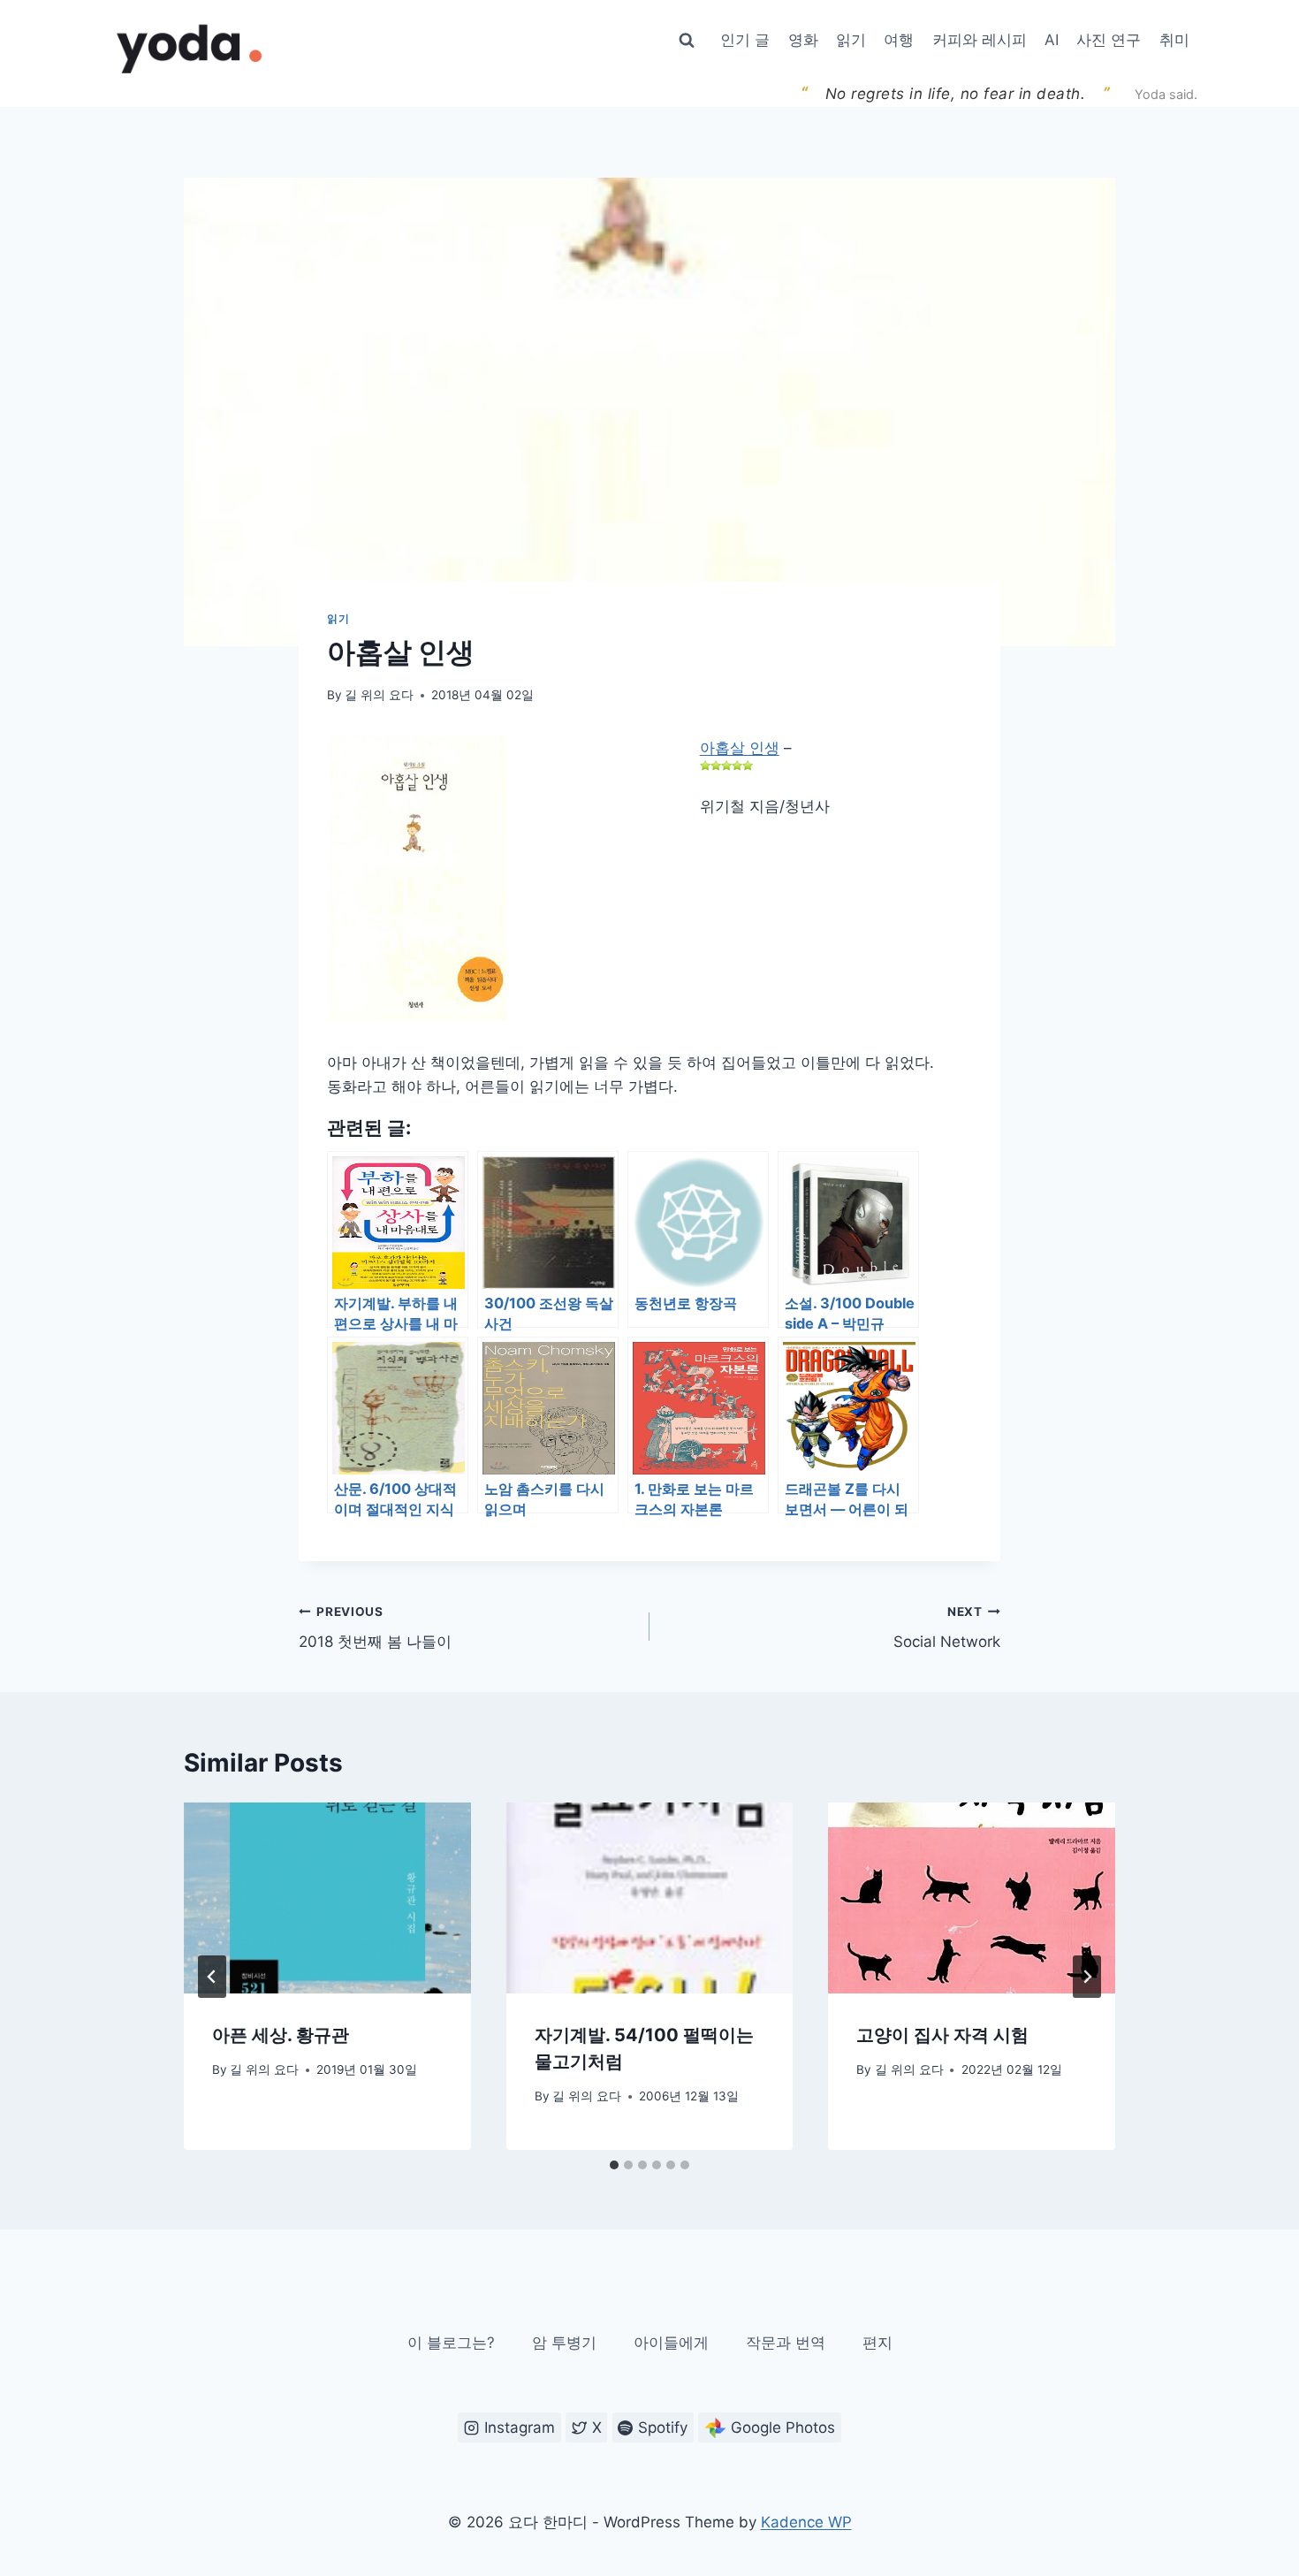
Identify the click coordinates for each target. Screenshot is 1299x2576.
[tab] (614, 2165)
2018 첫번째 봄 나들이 (375, 1628)
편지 (877, 2343)
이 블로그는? (451, 2343)
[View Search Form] (687, 41)
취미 (1174, 40)
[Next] (1087, 1977)
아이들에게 (671, 2343)
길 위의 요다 (379, 695)
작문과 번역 (786, 2343)
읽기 (851, 40)
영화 (803, 40)
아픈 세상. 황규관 (281, 2036)
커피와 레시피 (980, 40)
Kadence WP (806, 2522)
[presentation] (327, 1898)
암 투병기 (564, 2343)
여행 (899, 40)
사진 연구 (1109, 40)
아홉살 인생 (740, 748)
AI (1052, 40)
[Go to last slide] (212, 1977)
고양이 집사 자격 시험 (942, 2036)
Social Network (947, 1628)
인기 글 (745, 40)
